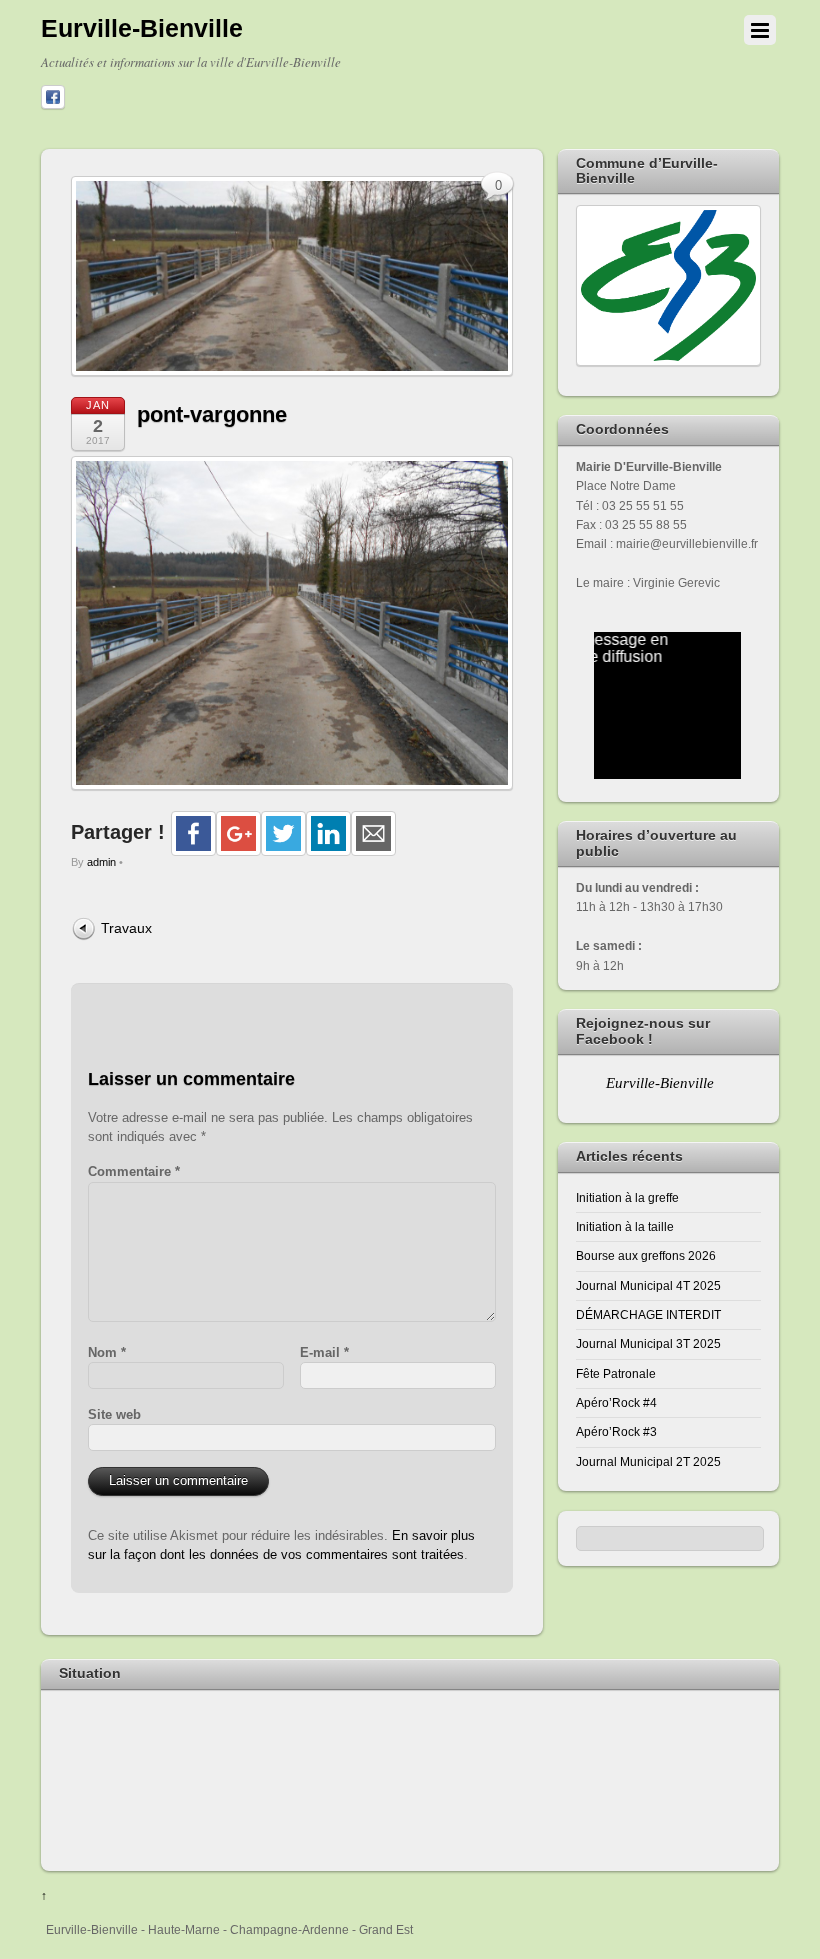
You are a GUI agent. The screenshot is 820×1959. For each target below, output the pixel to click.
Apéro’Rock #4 (616, 1402)
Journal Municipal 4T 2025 (648, 1285)
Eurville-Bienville (660, 1083)
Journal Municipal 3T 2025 (648, 1343)
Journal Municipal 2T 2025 (648, 1461)
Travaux (126, 928)
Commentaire (134, 1171)
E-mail (324, 1352)
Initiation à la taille (625, 1226)
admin (101, 862)
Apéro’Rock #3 (616, 1431)
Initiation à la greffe (627, 1197)
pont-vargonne (212, 414)
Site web (114, 1414)
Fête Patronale (616, 1373)
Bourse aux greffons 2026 (646, 1255)
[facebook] (53, 98)
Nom (107, 1352)
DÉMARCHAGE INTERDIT (648, 1314)
